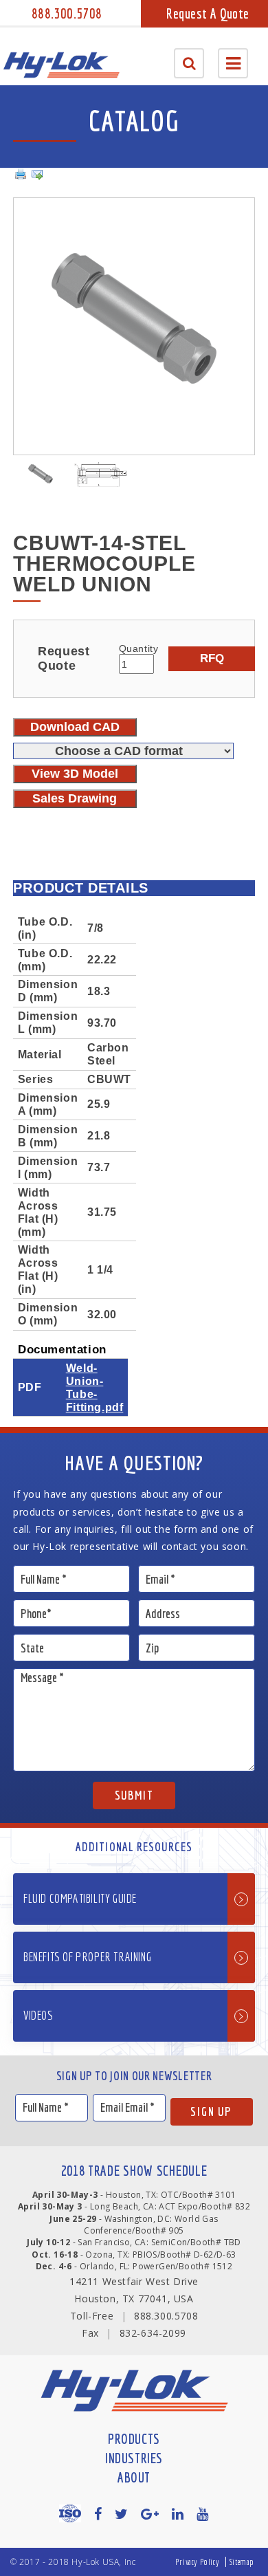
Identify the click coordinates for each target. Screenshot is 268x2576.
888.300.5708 (67, 13)
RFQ (212, 658)
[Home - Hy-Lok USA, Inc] (61, 65)
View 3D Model (75, 774)
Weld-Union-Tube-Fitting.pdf (95, 1387)
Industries (134, 2458)
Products (134, 2439)
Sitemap (242, 2562)
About (134, 2477)
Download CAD (75, 727)
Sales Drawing (75, 798)
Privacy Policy (197, 2562)
